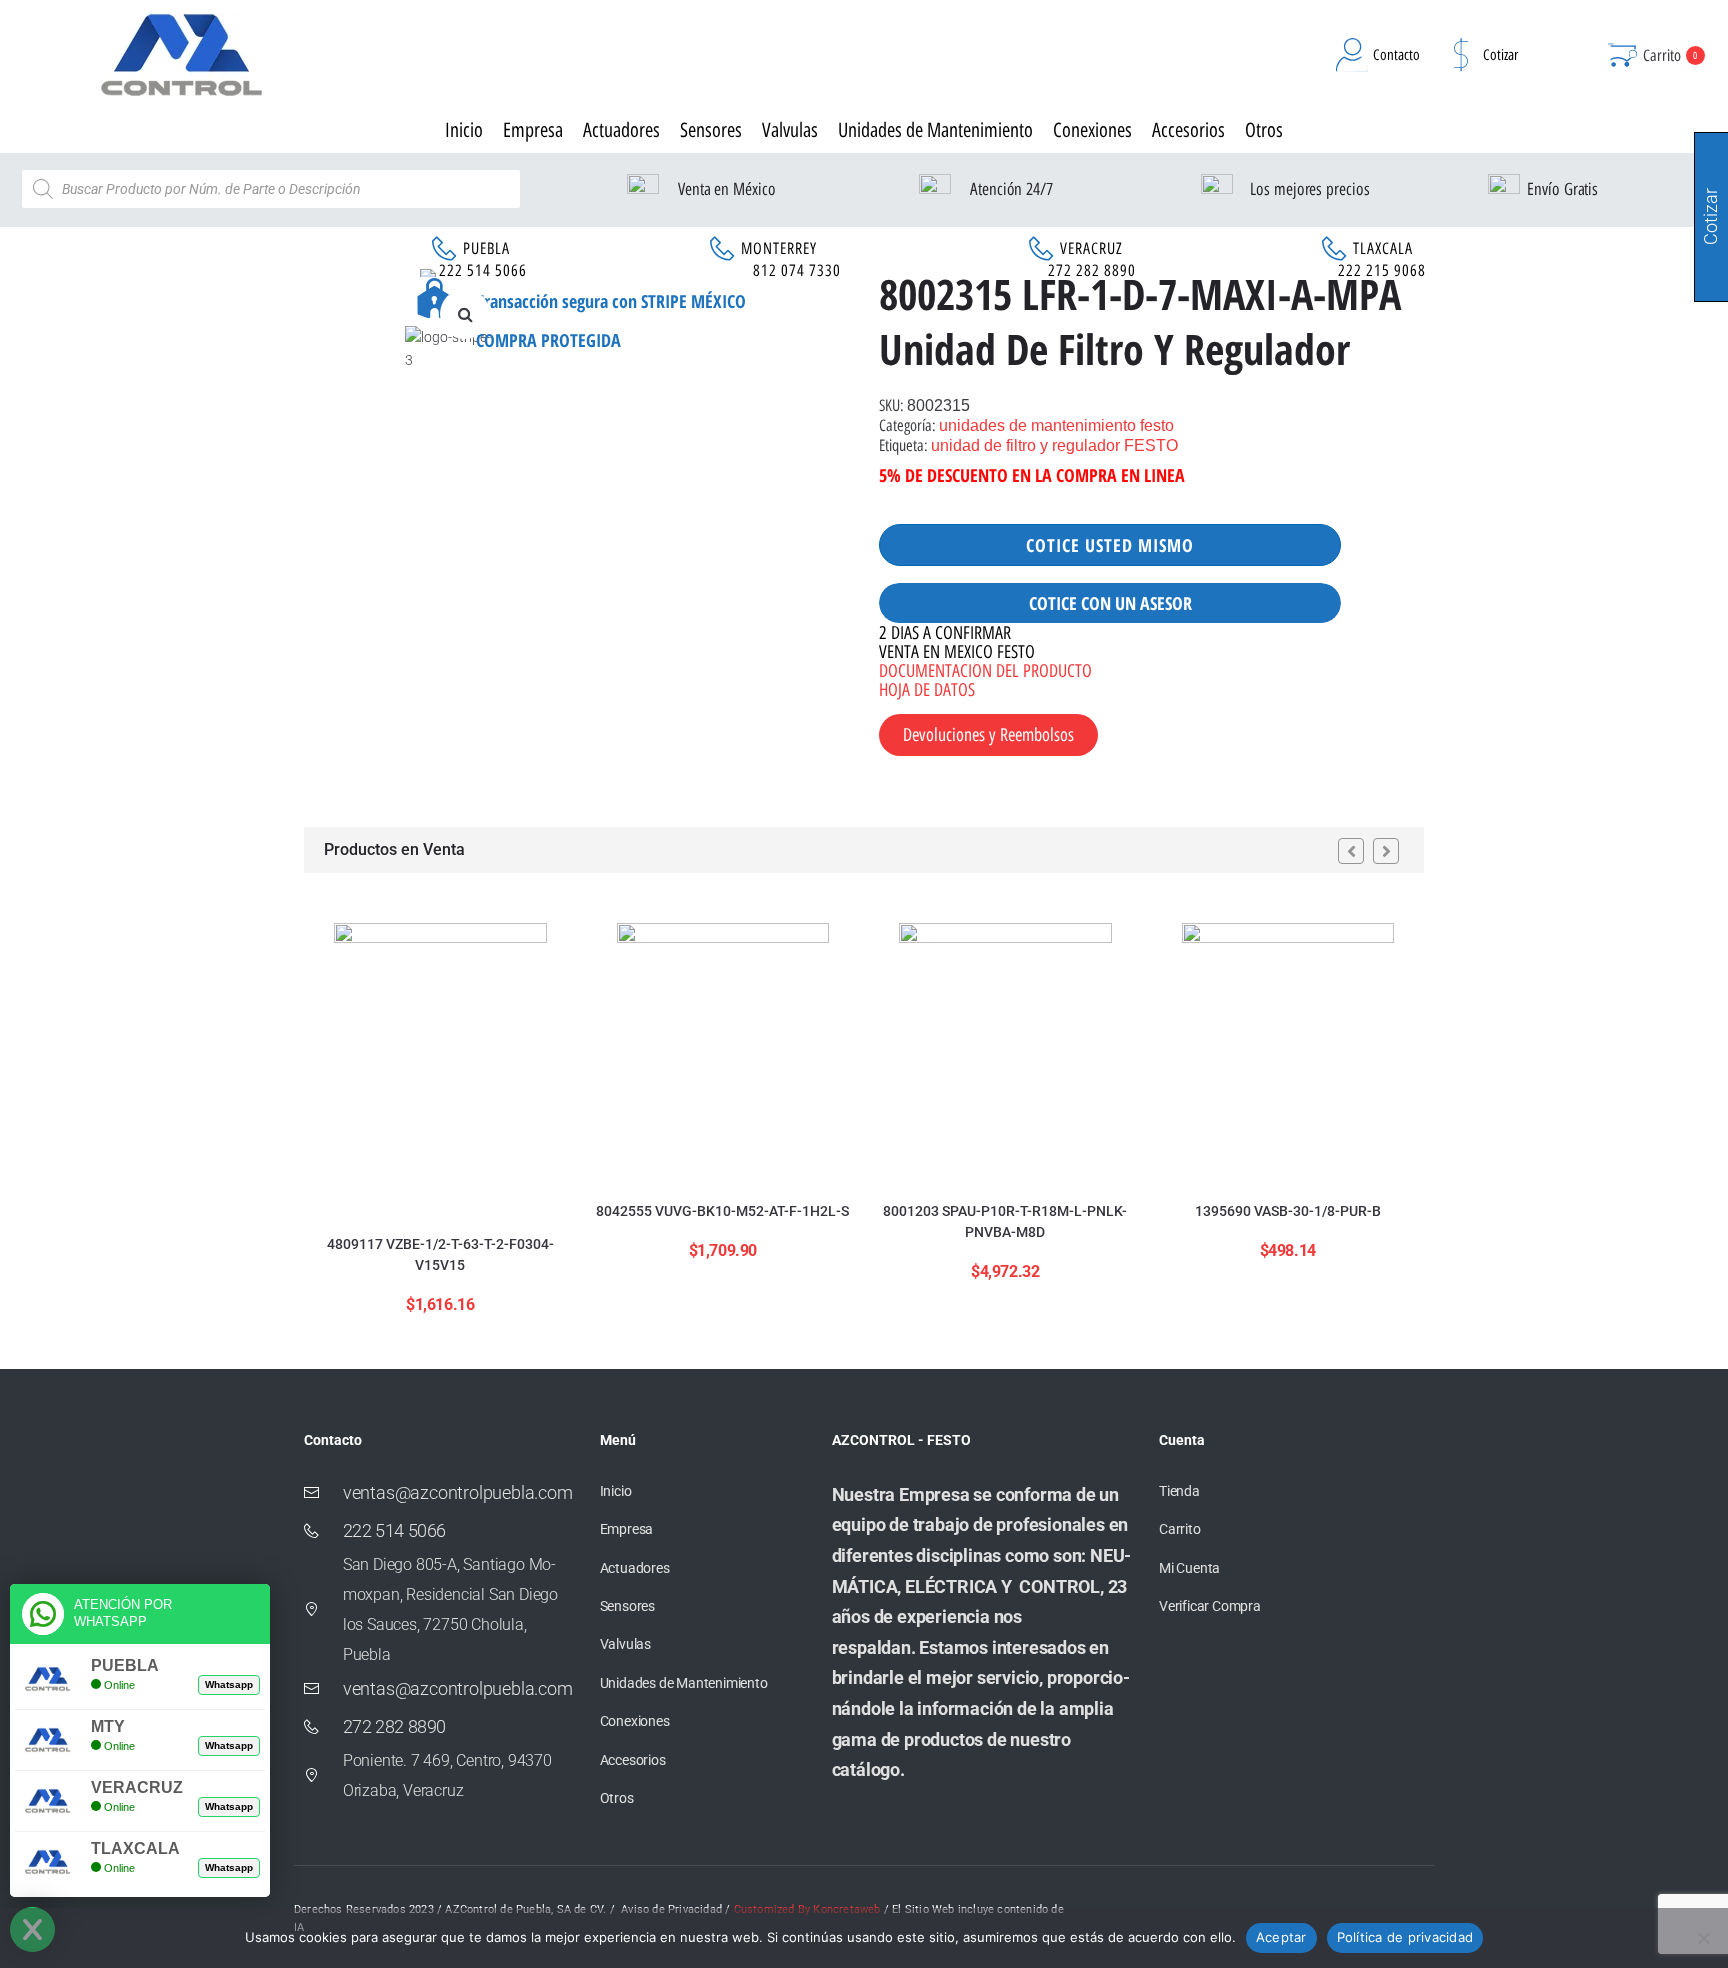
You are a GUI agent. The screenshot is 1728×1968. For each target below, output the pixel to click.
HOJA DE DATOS (927, 690)
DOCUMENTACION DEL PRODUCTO (985, 671)
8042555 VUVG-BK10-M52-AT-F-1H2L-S (722, 1211)
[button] (465, 314)
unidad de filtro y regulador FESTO (1054, 445)
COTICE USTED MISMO (1110, 545)
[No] (1703, 1938)
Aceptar (1281, 1937)
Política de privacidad (1405, 1937)
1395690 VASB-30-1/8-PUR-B (1288, 1211)
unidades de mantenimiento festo (1056, 425)
